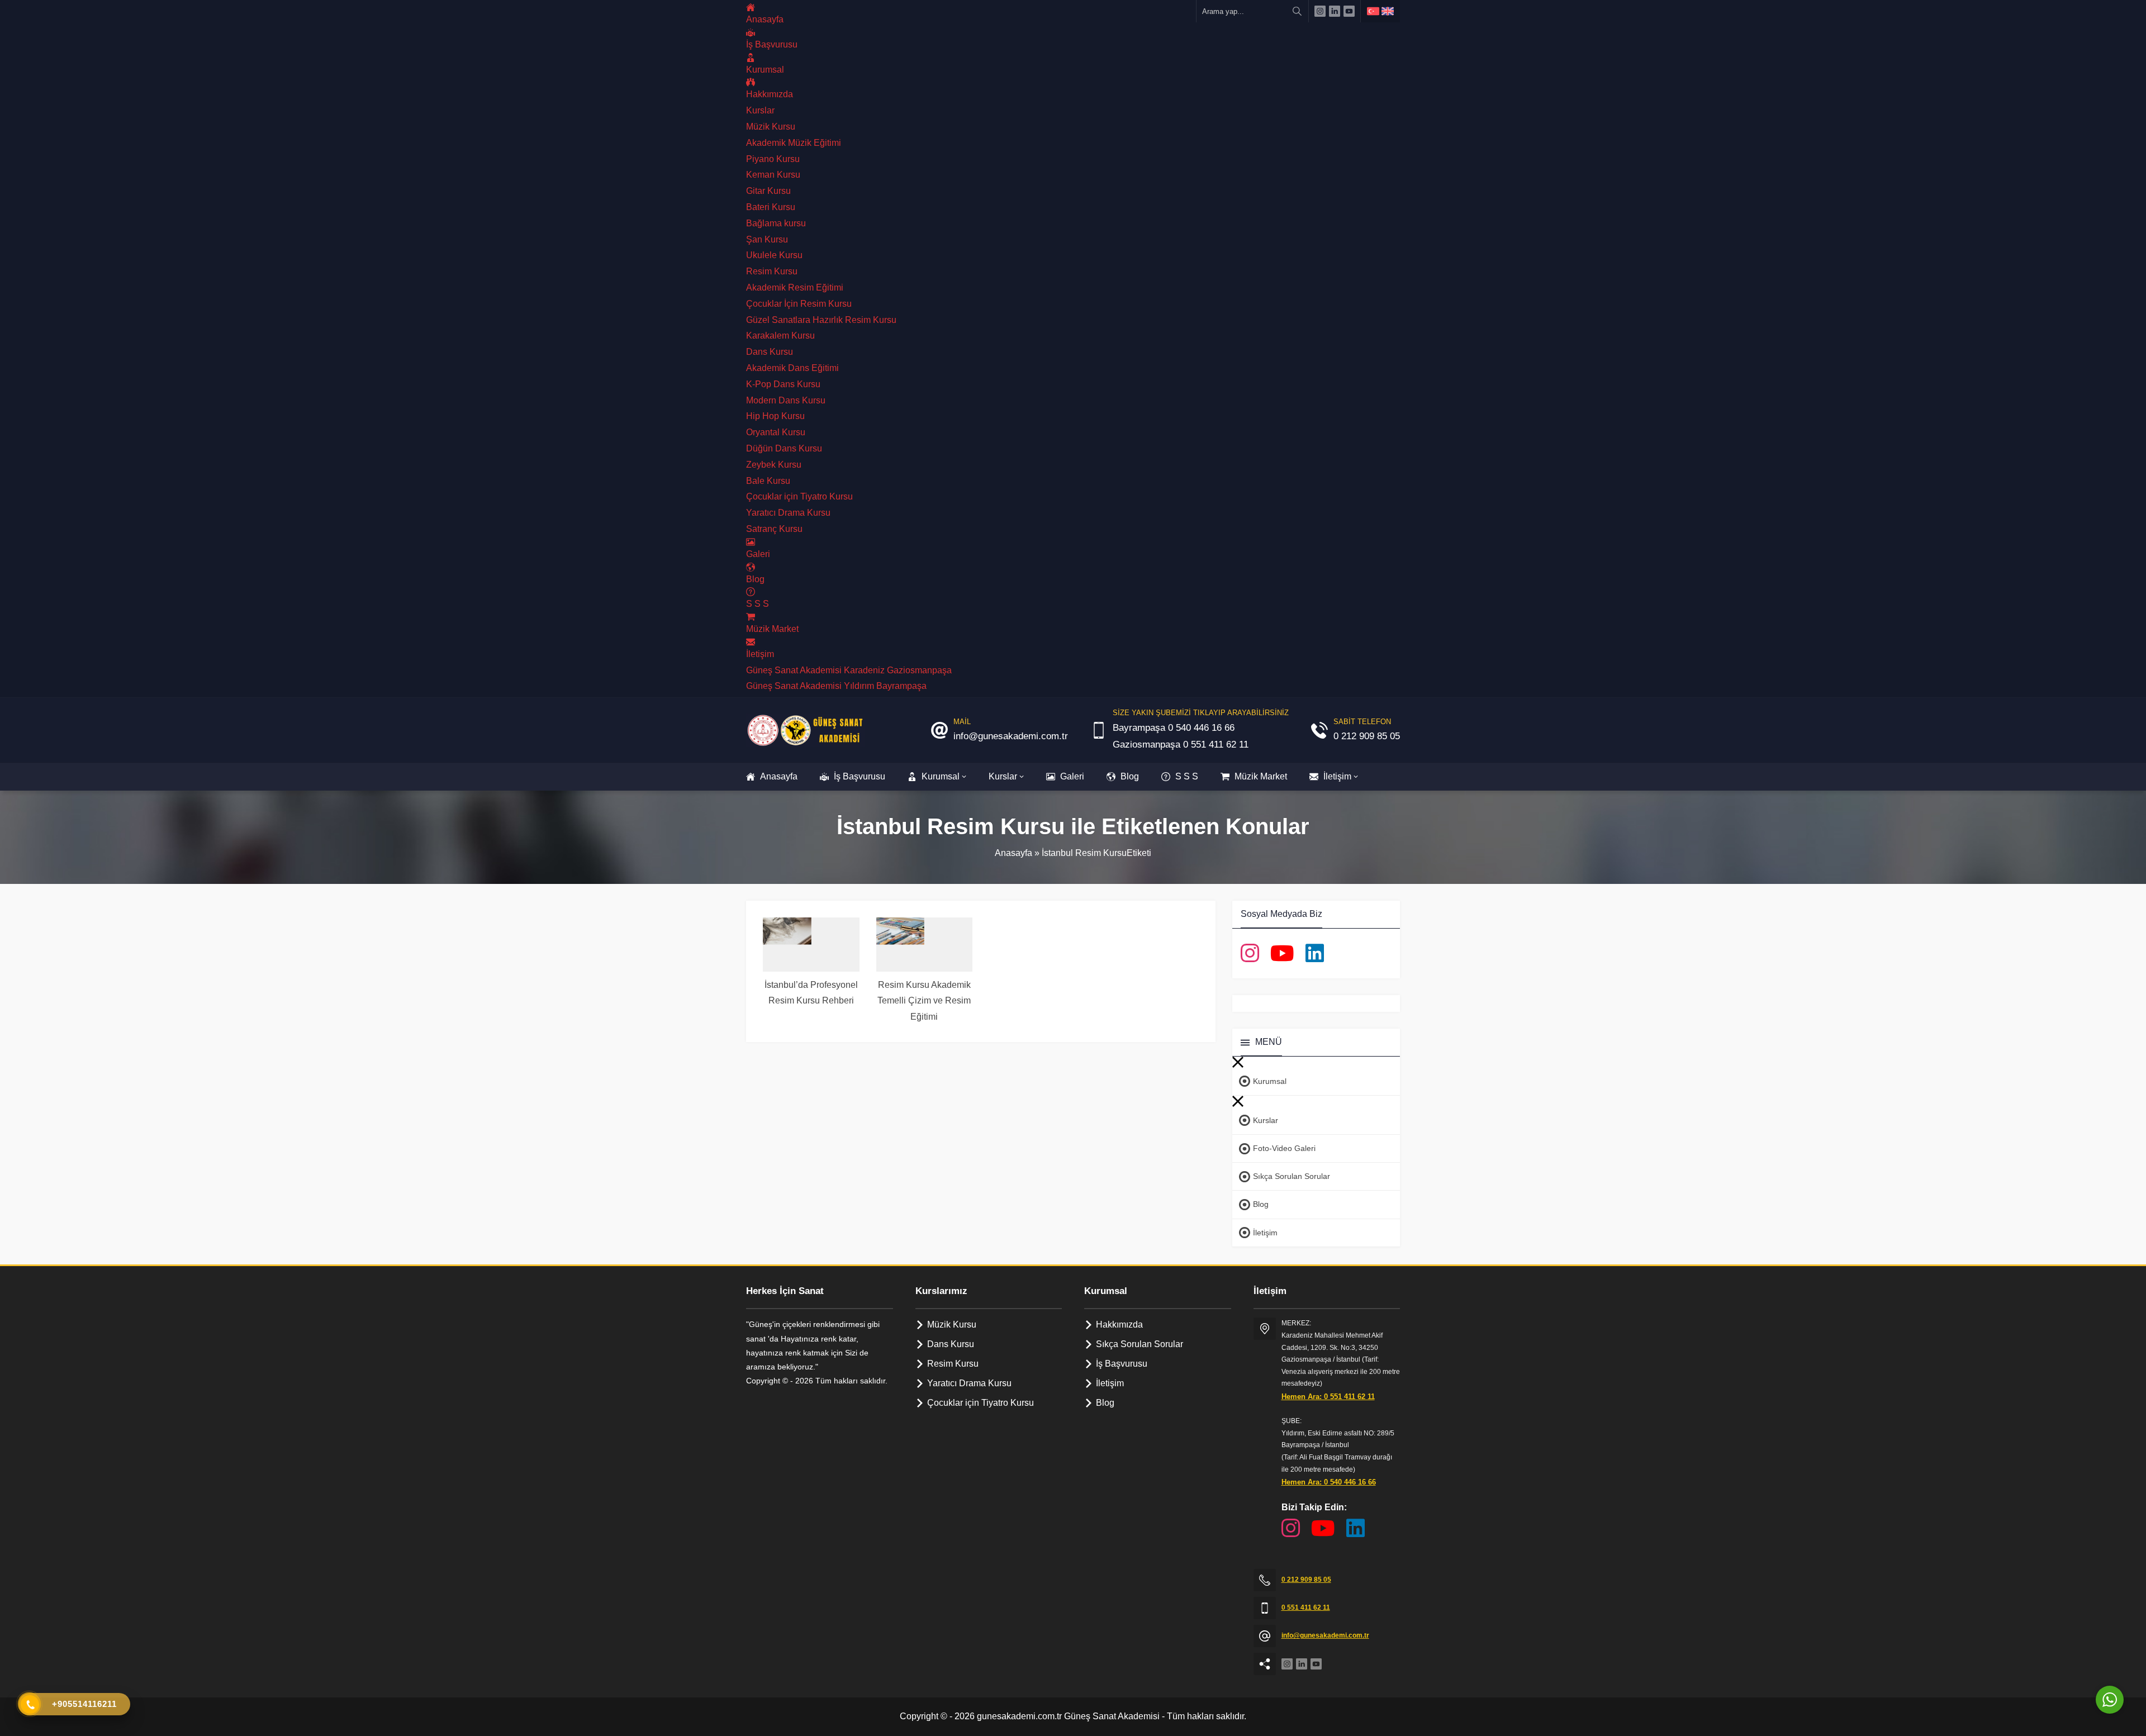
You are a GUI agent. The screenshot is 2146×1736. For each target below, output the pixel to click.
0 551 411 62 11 (1306, 1607)
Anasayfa (1013, 853)
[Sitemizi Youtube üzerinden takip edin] (1349, 11)
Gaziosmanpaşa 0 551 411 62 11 (1181, 745)
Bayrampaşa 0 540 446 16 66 (1174, 728)
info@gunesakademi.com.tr (1011, 736)
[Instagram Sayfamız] (1250, 953)
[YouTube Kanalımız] (1282, 953)
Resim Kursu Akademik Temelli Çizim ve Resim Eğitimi (924, 1001)
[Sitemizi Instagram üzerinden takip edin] (1320, 11)
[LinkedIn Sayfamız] (1315, 953)
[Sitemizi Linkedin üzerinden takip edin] (1335, 11)
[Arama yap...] (1297, 11)
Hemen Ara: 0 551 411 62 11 (1328, 1397)
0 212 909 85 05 (1367, 736)
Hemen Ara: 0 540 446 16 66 (1329, 1482)
